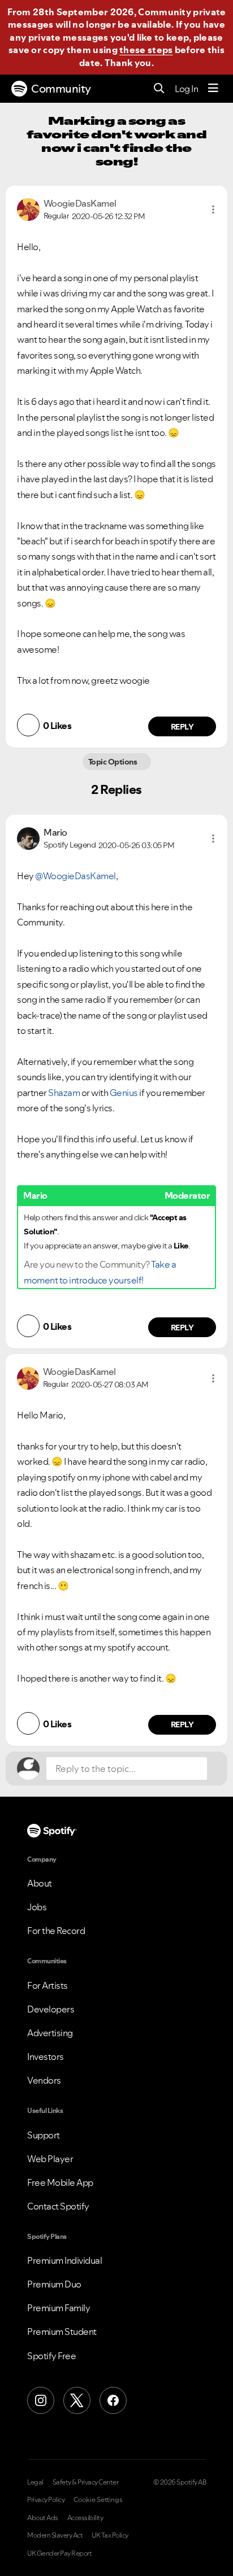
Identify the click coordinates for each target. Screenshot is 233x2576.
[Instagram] (41, 2400)
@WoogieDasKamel (75, 876)
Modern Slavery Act (55, 2535)
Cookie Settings (98, 2500)
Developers (51, 2009)
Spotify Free (51, 2356)
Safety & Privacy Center (86, 2482)
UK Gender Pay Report (59, 2553)
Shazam (64, 1093)
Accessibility (85, 2518)
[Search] (159, 89)
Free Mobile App (60, 2182)
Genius (124, 1093)
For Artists (48, 1985)
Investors (46, 2057)
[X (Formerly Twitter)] (77, 2400)
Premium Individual (64, 2260)
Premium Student (62, 2332)
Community (61, 89)
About (40, 1883)
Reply (182, 727)
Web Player (50, 2159)
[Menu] (213, 89)
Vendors (44, 2080)
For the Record (56, 1931)
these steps (146, 50)
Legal (35, 2482)
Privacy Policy (46, 2500)
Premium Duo (54, 2284)
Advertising (50, 2033)
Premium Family (59, 2308)
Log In (186, 89)
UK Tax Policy (110, 2535)
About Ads (43, 2518)
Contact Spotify (58, 2206)
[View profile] (28, 208)
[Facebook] (113, 2400)
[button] (213, 209)
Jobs (37, 1907)
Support (44, 2135)
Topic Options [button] (113, 762)
